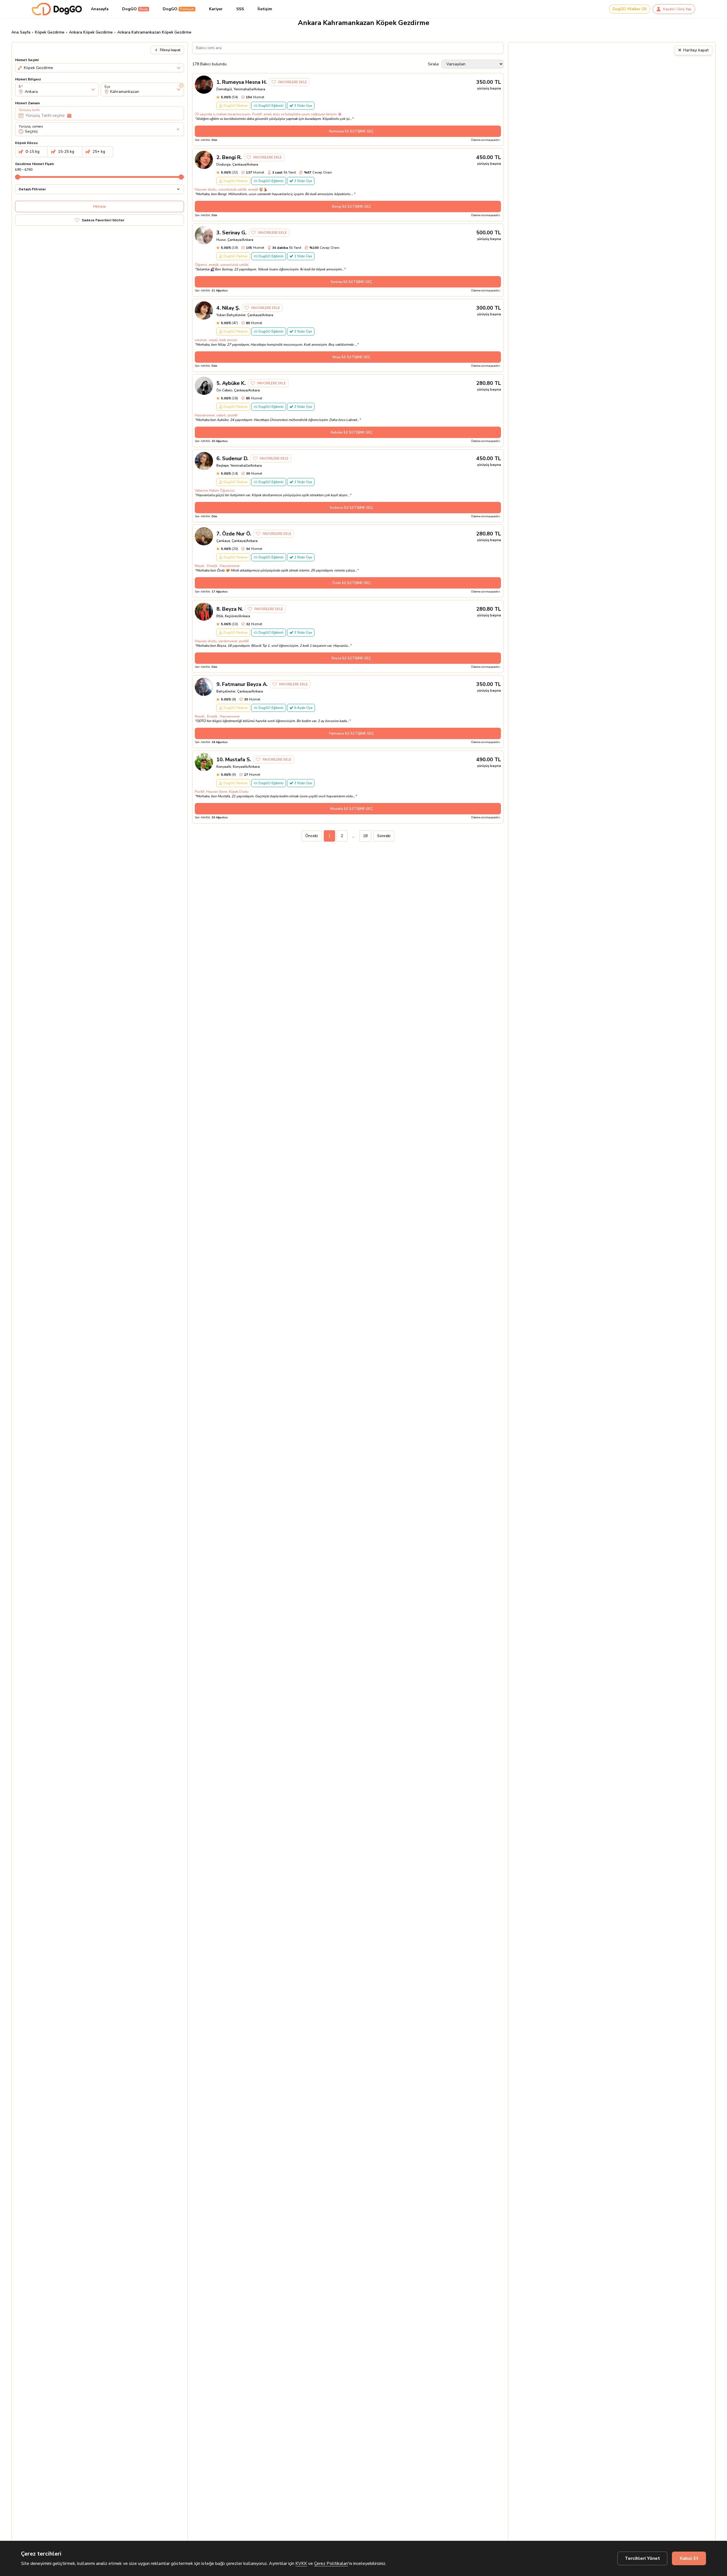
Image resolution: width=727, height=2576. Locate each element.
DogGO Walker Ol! (630, 9)
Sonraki (384, 836)
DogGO (135, 9)
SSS (240, 9)
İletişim (265, 9)
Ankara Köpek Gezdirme (91, 32)
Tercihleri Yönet (642, 2558)
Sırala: (434, 64)
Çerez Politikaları (331, 2564)
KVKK (301, 2564)
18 (365, 836)
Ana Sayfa (21, 32)
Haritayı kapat (693, 50)
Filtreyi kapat (170, 50)
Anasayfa (100, 9)
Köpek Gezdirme (50, 32)
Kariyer (216, 9)
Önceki (312, 836)
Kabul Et (689, 2558)
